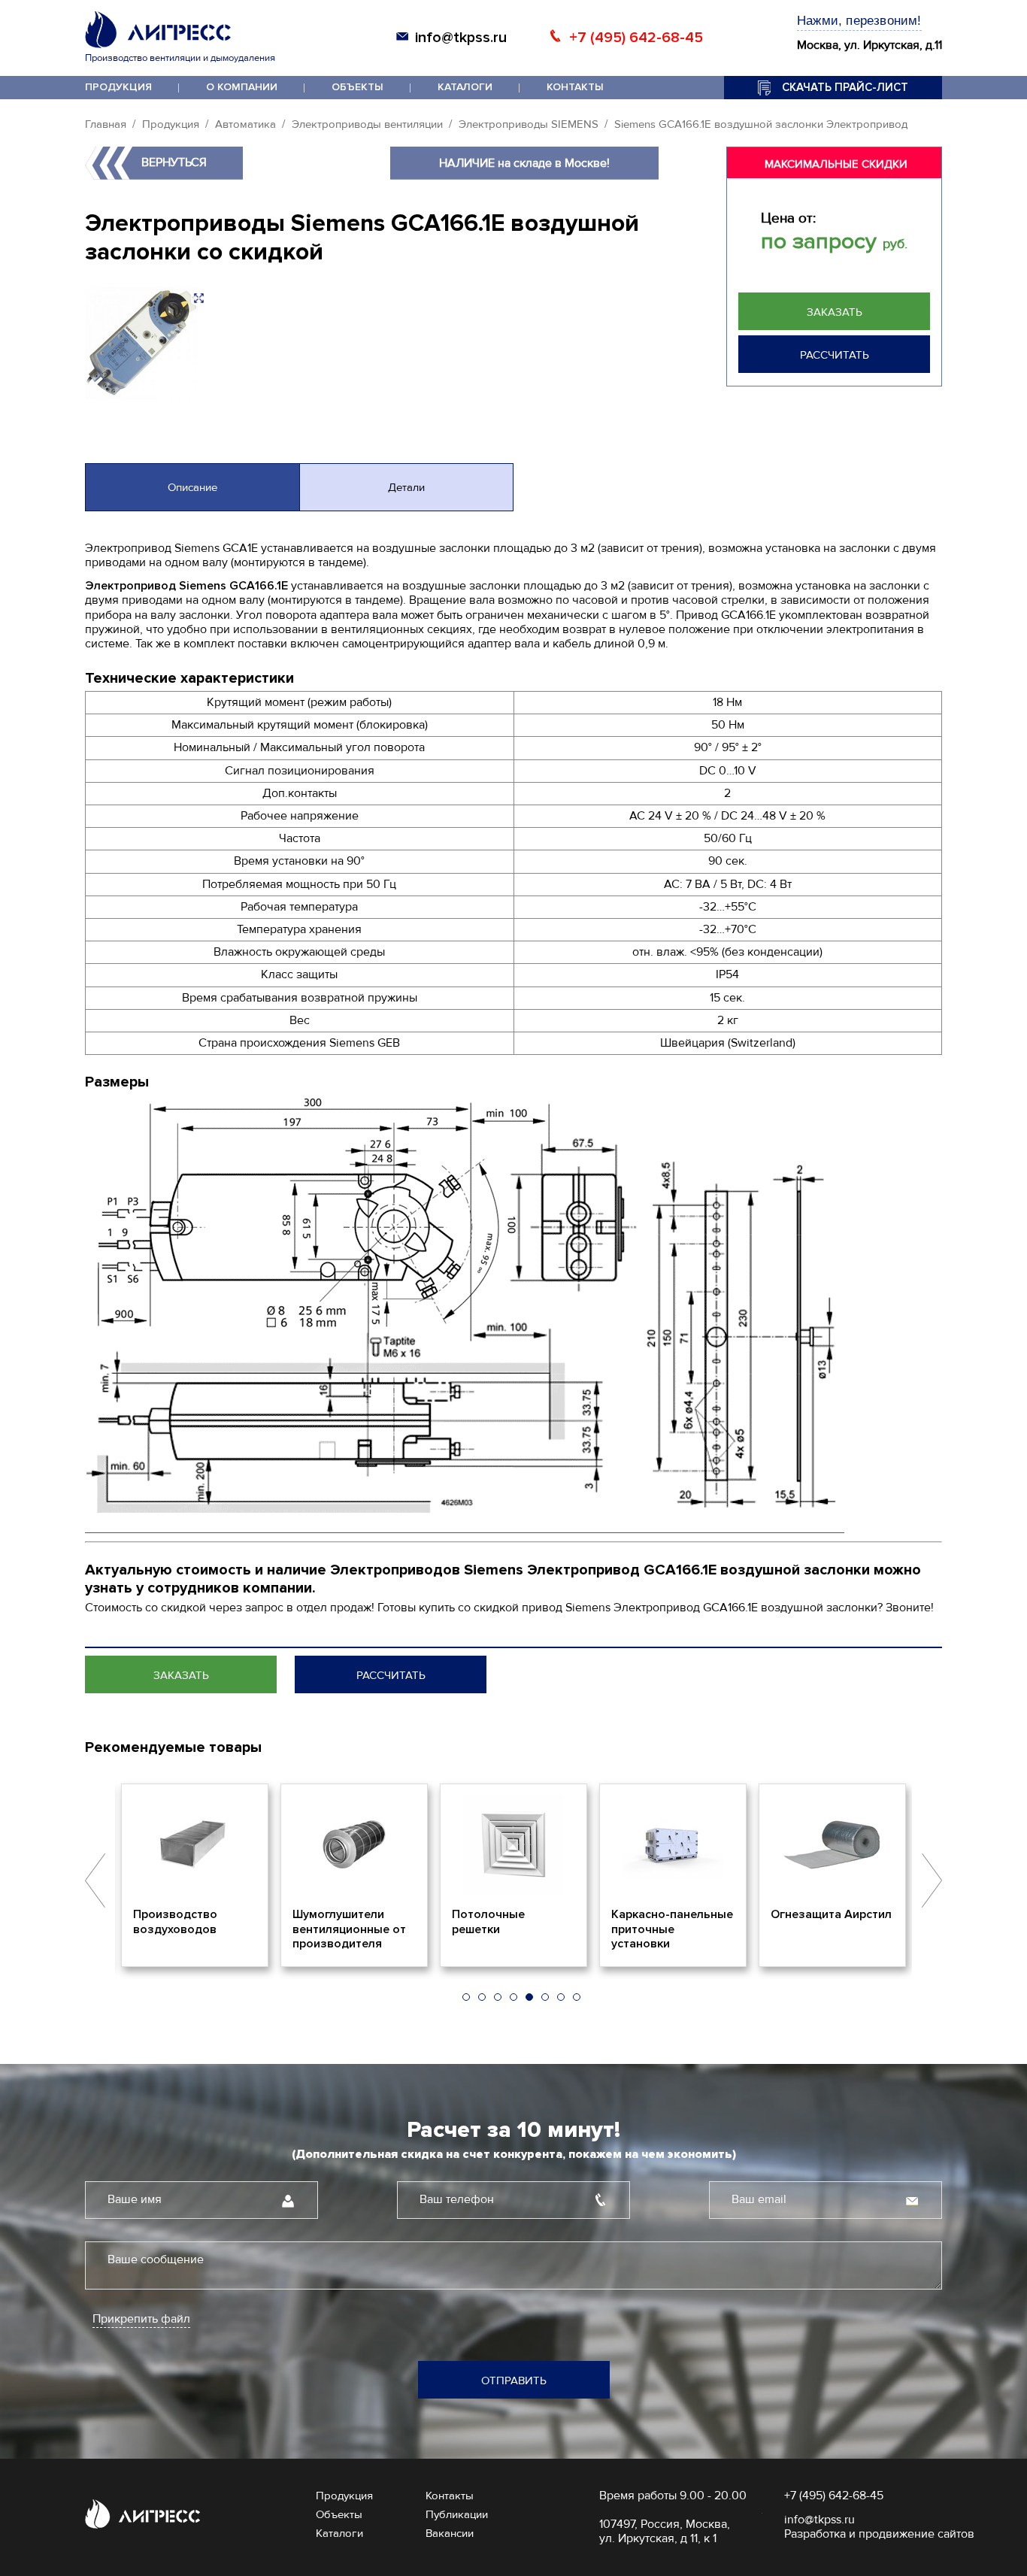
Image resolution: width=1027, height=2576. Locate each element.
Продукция (118, 87)
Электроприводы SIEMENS (529, 124)
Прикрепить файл (141, 2319)
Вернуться (174, 162)
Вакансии (450, 2533)
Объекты (357, 87)
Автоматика (245, 124)
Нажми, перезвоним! (859, 21)
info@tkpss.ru (461, 38)
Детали (406, 487)
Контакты (575, 87)
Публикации (457, 2514)
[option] (195, 1875)
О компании (242, 87)
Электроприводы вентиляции (367, 124)
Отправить (514, 2381)
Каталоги (465, 87)
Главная (106, 124)
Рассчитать (835, 355)
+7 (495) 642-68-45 (636, 38)
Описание (192, 487)
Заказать (835, 312)
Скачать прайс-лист (845, 87)
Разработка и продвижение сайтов (879, 2534)
